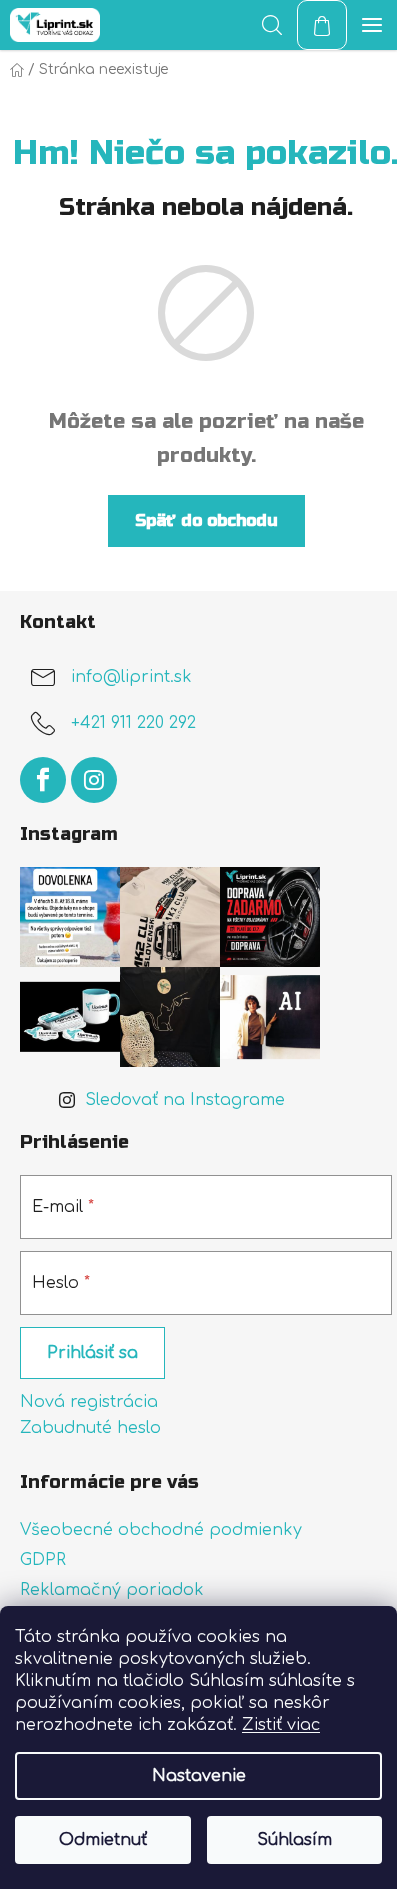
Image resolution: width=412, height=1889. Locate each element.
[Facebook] (43, 780)
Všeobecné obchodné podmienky (161, 1530)
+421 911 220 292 (133, 724)
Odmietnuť (103, 1840)
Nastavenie (199, 1776)
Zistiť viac (281, 1725)
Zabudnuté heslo (90, 1428)
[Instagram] (94, 780)
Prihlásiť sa (92, 1353)
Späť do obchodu (206, 520)
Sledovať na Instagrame (185, 1100)
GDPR (43, 1560)
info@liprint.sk (131, 678)
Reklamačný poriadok (112, 1590)
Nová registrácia (89, 1402)
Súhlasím (294, 1840)
